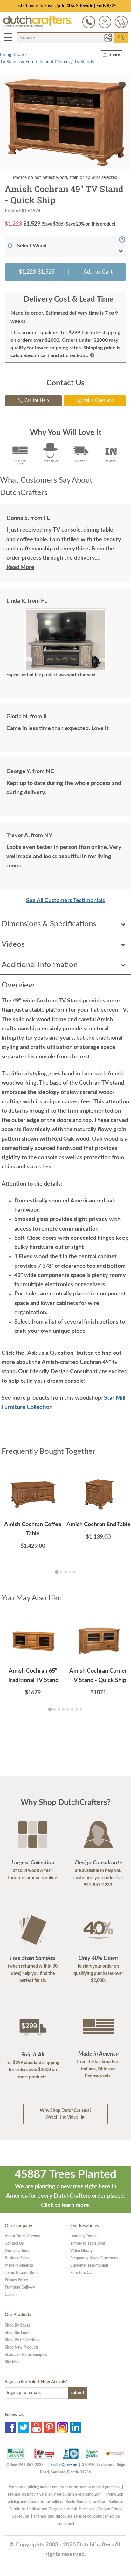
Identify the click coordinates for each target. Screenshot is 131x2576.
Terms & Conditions (21, 2273)
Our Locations (17, 2251)
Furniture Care (82, 2273)
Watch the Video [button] (65, 2114)
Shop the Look (17, 2333)
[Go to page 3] (65, 1572)
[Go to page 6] (72, 1709)
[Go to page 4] (70, 1572)
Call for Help (36, 401)
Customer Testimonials (89, 2265)
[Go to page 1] (56, 1572)
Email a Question (63, 2465)
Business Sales (17, 2258)
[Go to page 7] (77, 1709)
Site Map (12, 2362)
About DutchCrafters (22, 2236)
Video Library (81, 2251)
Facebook (10, 2427)
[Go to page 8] (81, 1709)
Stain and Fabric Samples (26, 2355)
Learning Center (83, 2236)
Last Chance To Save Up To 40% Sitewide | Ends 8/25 (65, 6)
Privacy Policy (16, 2280)
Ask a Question (98, 401)
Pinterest (50, 2427)
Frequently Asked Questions (94, 2258)
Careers (11, 2295)
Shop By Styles (17, 2325)
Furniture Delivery (20, 2287)
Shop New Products (22, 2347)
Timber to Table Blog (88, 2243)
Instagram (63, 2427)
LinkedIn (76, 2427)
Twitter (24, 2427)
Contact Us (14, 2243)
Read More (20, 567)
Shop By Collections (22, 2340)
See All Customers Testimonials (65, 901)
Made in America (19, 2265)
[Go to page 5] (74, 1572)
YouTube (37, 2427)
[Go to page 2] (61, 1572)
